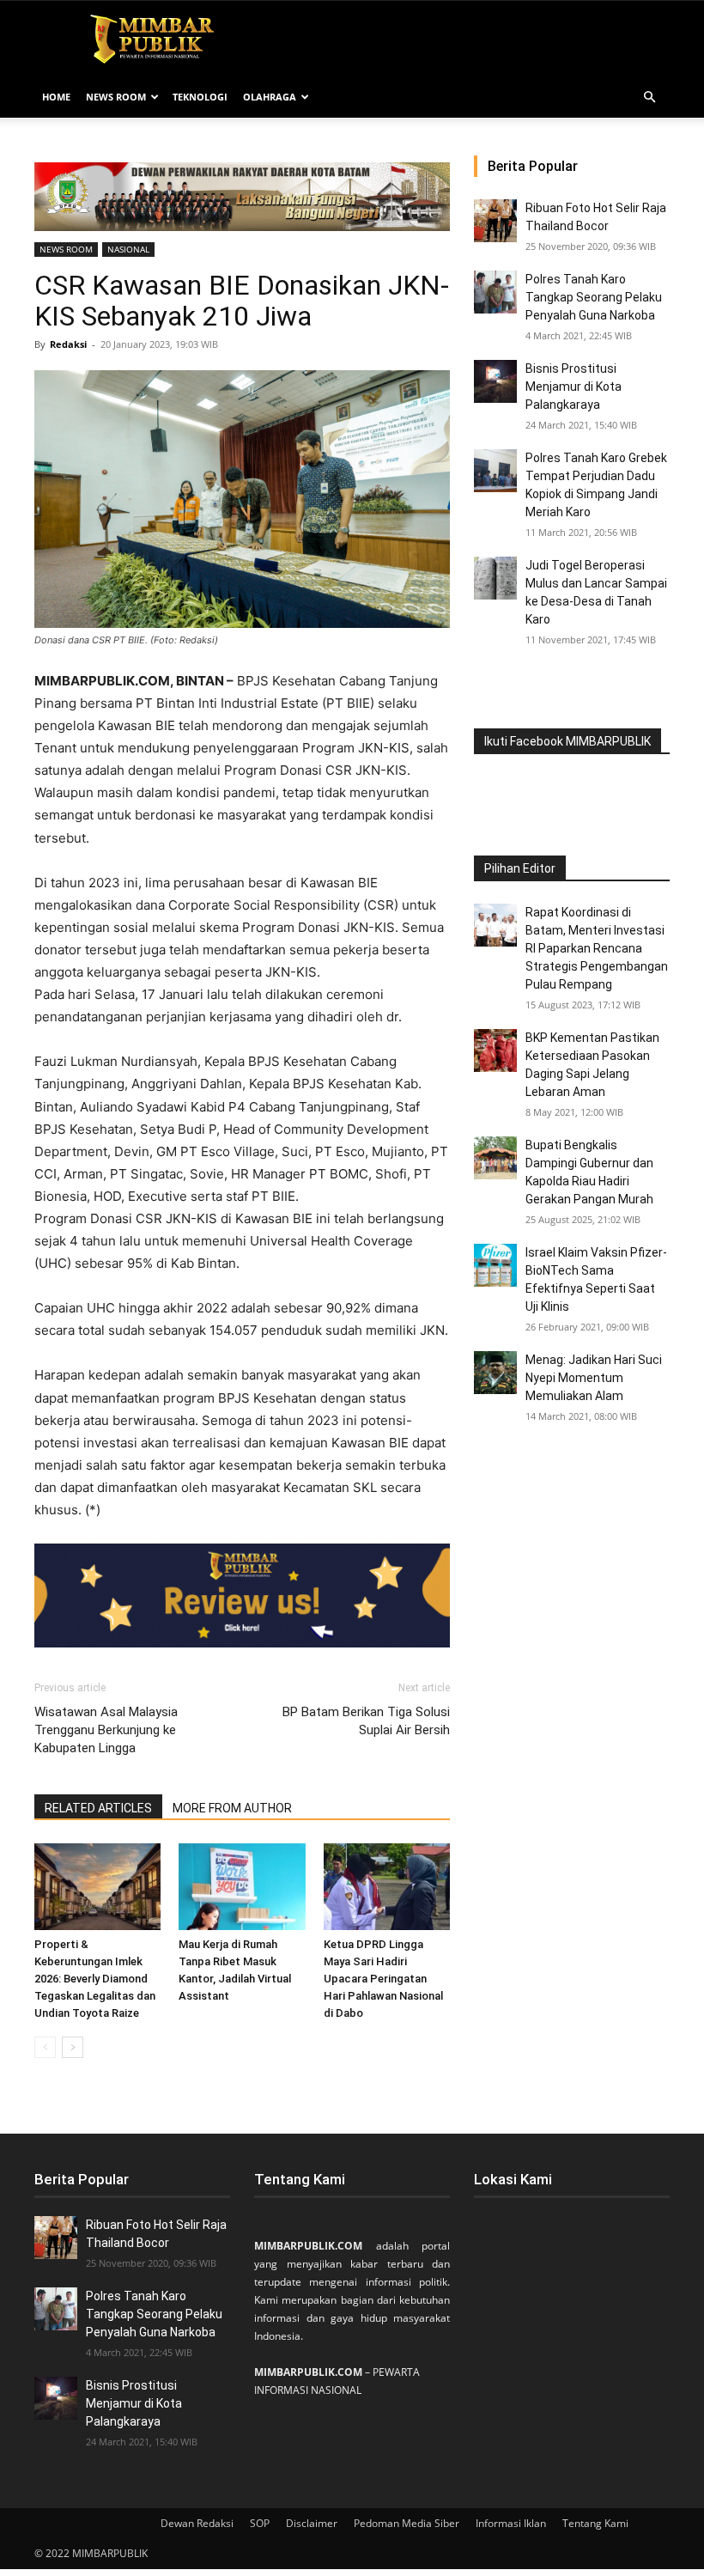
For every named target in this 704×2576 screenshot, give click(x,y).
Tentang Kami (595, 2523)
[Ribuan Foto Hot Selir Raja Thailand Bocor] (495, 221)
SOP (260, 2523)
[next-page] (73, 2047)
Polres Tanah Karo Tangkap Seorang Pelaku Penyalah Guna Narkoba (594, 297)
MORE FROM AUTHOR (232, 1808)
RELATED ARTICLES (98, 1808)
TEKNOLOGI (200, 97)
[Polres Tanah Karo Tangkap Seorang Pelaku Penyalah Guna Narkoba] (495, 292)
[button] (649, 97)
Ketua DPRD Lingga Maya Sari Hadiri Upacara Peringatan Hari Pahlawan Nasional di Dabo (383, 1979)
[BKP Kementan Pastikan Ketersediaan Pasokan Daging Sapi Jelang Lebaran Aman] (495, 1050)
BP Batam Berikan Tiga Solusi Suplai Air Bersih (366, 1721)
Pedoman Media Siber (407, 2523)
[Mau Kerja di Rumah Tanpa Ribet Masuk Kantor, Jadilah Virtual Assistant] (242, 1887)
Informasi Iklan (511, 2523)
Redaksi (68, 344)
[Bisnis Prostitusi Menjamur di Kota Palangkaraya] (495, 381)
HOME (56, 97)
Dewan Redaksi (197, 2523)
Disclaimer (312, 2523)
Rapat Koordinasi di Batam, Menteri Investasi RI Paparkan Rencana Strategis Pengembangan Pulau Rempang (597, 948)
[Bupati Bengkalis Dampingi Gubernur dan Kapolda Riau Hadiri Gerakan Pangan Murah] (495, 1158)
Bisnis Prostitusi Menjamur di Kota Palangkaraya (574, 387)
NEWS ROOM (116, 97)
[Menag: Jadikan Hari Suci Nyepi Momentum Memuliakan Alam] (495, 1373)
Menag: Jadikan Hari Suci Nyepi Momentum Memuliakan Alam (594, 1378)
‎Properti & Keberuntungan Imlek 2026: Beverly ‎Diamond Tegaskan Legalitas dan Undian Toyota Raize (95, 1979)
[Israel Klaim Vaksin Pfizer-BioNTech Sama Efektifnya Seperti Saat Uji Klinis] (495, 1265)
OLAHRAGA (270, 97)
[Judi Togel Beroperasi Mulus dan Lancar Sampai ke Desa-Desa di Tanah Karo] (495, 578)
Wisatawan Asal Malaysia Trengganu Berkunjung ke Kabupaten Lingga (106, 1730)
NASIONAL (128, 249)
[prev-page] (45, 2047)
